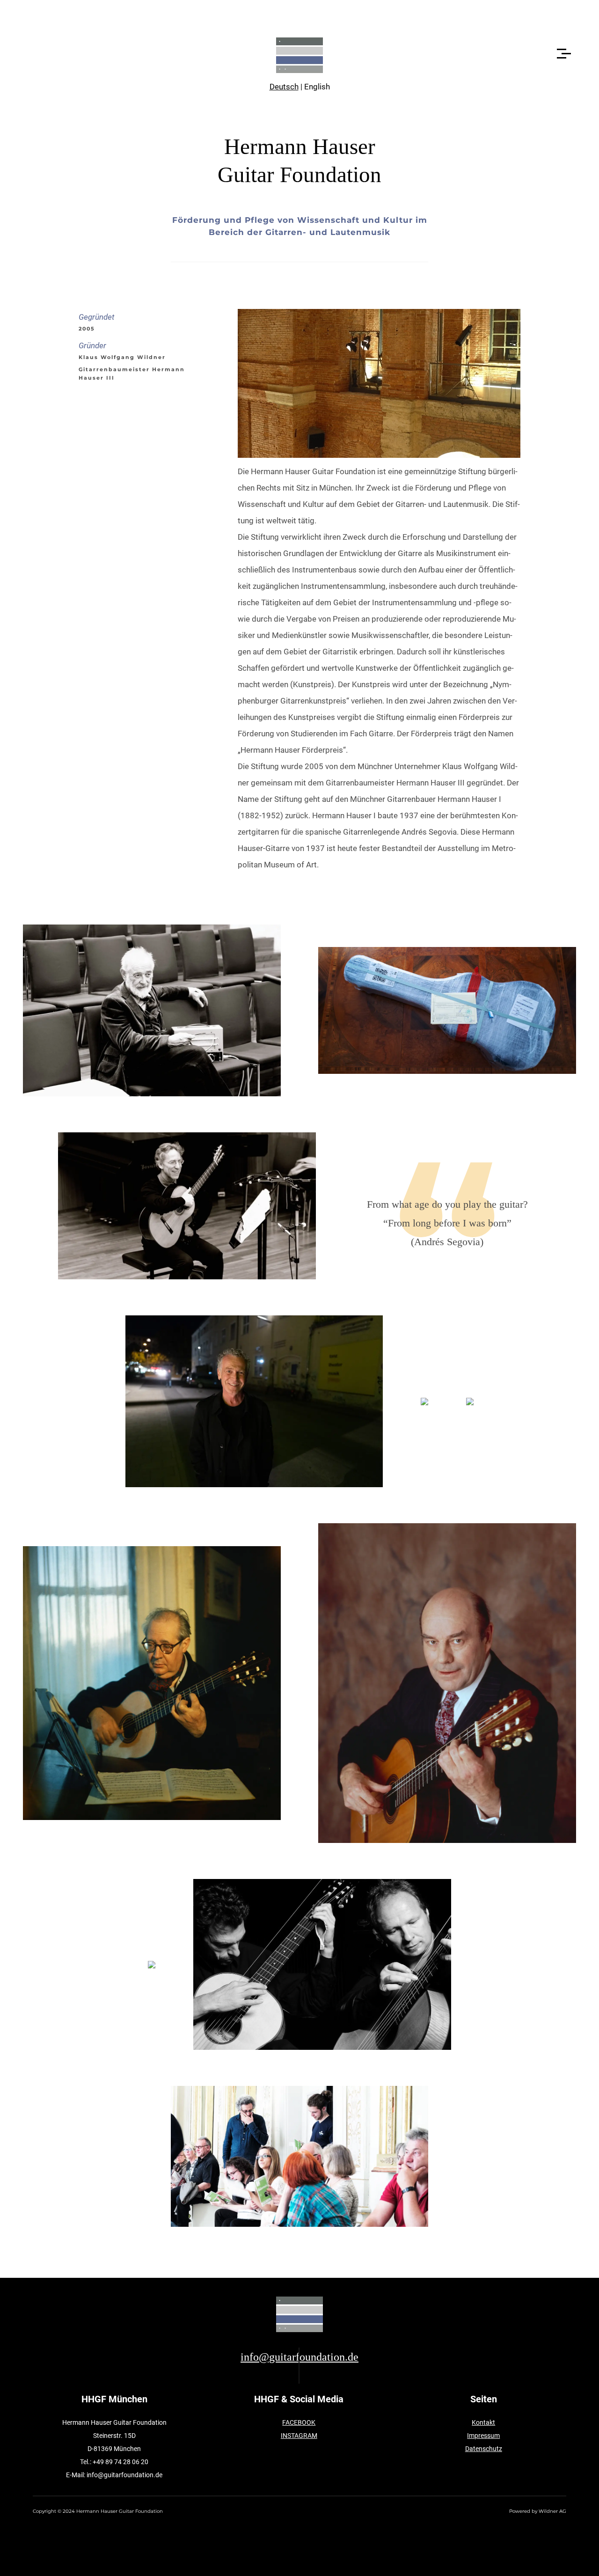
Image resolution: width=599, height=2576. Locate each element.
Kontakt (483, 2422)
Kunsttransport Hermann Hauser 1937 (447, 1010)
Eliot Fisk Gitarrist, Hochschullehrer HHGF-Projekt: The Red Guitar (187, 1206)
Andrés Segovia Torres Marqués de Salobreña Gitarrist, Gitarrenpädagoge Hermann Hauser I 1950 (152, 1683)
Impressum (483, 2436)
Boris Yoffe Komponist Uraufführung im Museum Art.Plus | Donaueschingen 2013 (299, 2157)
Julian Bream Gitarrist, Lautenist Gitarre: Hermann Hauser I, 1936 (447, 1683)
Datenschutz (484, 2449)
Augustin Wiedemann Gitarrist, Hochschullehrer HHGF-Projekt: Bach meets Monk (254, 1402)
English (317, 87)
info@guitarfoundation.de (299, 2357)
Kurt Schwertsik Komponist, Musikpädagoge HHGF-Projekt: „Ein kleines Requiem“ (152, 1010)
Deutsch (284, 87)
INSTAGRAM (299, 2436)
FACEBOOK (299, 2422)
